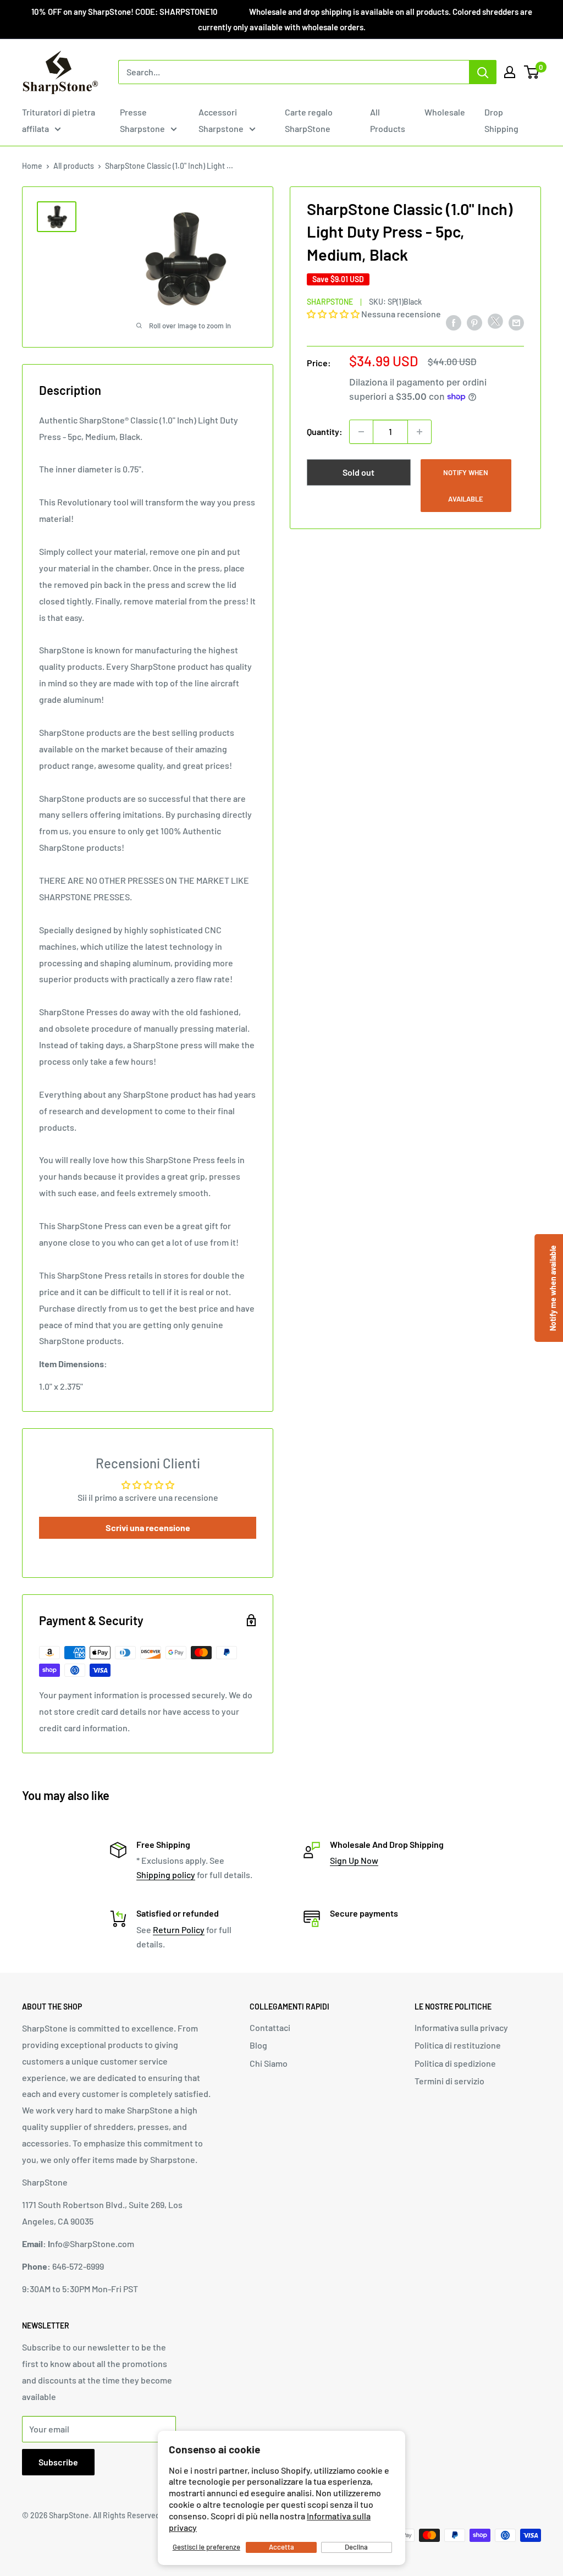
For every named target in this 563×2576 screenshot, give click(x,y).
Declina (356, 2547)
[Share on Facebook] (454, 322)
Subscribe (58, 2462)
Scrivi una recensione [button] (148, 1528)
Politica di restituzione (458, 2045)
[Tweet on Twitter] (495, 324)
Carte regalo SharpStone (309, 120)
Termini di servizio (449, 2081)
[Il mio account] (510, 72)
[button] (334, 314)
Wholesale (445, 112)
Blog (258, 2045)
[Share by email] (516, 322)
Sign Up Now (354, 1860)
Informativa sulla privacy (461, 2027)
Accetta (281, 2547)
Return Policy (179, 1930)
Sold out (358, 472)
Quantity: (325, 431)
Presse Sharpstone (142, 120)
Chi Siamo (269, 2063)
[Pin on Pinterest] (474, 322)
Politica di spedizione (455, 2063)
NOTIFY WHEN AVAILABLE (466, 486)
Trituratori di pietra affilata (59, 120)
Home (32, 166)
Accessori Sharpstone (221, 120)
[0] (532, 72)
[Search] (483, 72)
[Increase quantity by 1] (420, 432)
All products (74, 166)
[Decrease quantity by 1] (361, 432)
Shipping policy (166, 1875)
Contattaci (270, 2027)
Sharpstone (330, 302)
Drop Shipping (501, 120)
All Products (388, 120)
